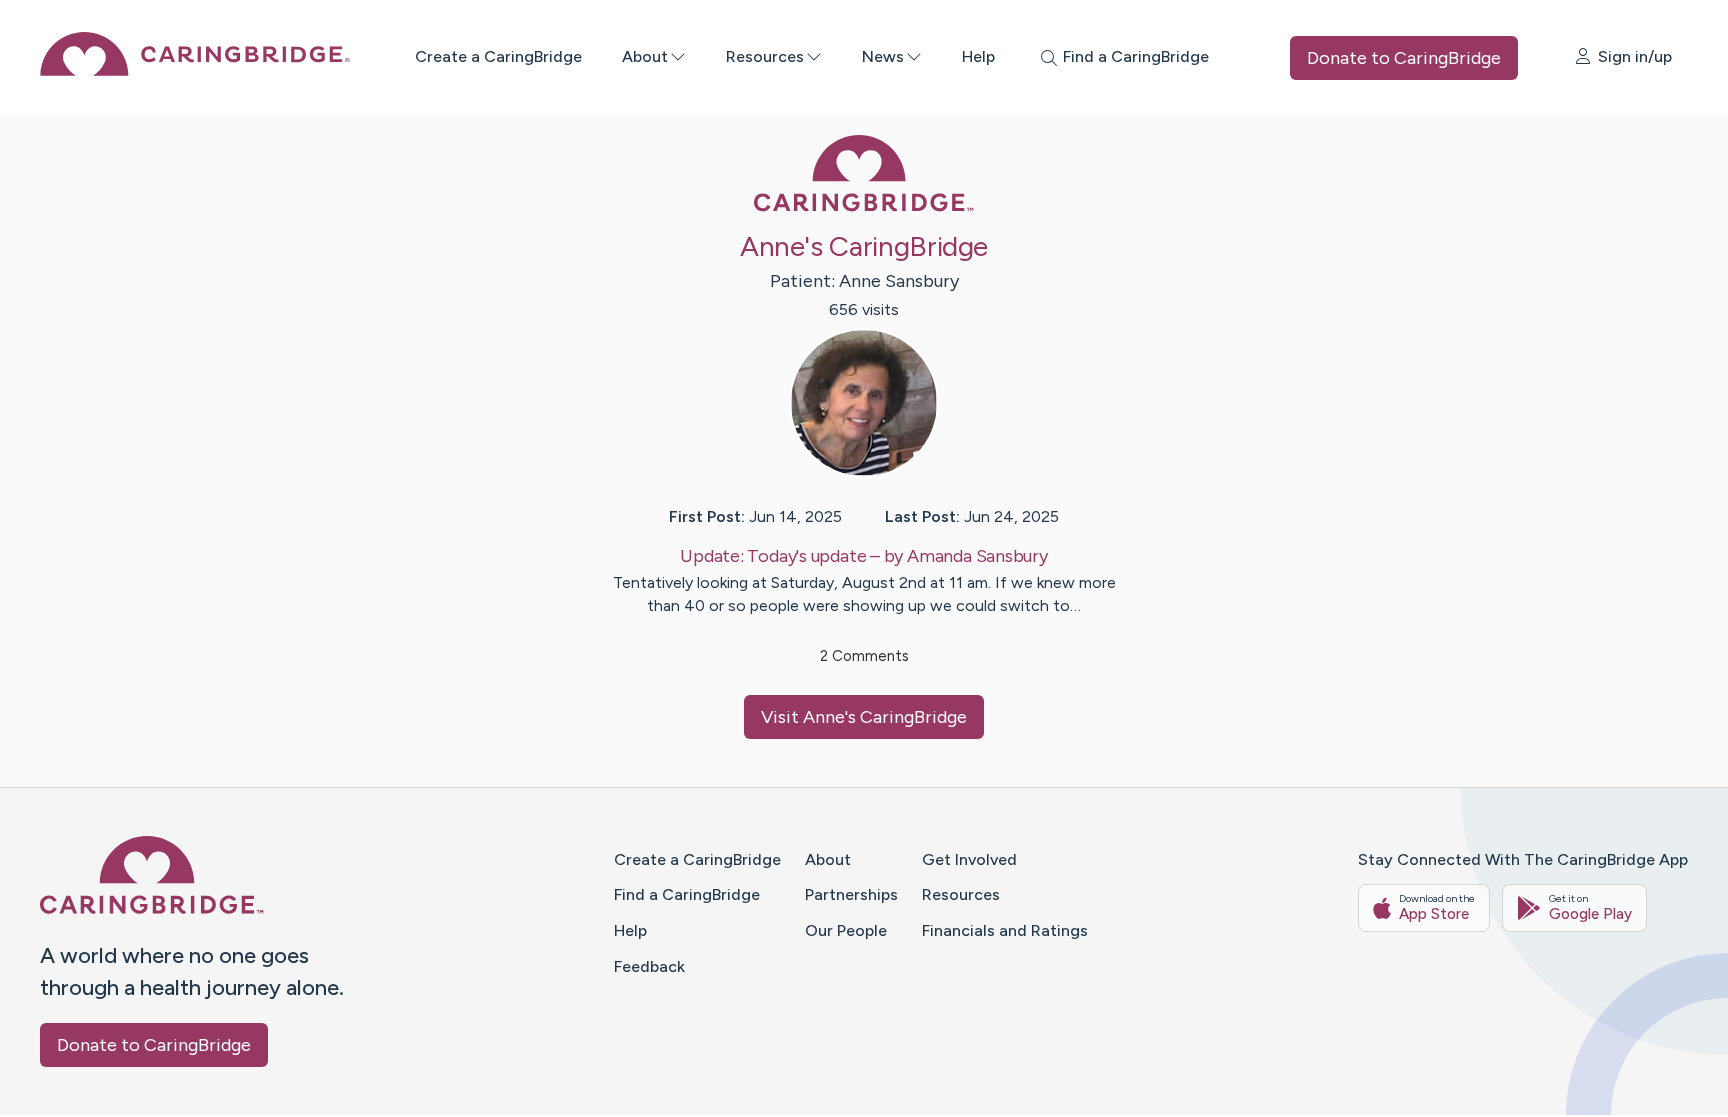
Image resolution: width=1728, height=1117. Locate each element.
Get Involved (969, 859)
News (883, 56)
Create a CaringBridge (498, 56)
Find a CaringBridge (687, 894)
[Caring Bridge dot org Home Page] (195, 70)
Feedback (649, 966)
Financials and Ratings (1005, 930)
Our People (846, 930)
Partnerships (851, 894)
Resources (765, 56)
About (645, 56)
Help (978, 56)
